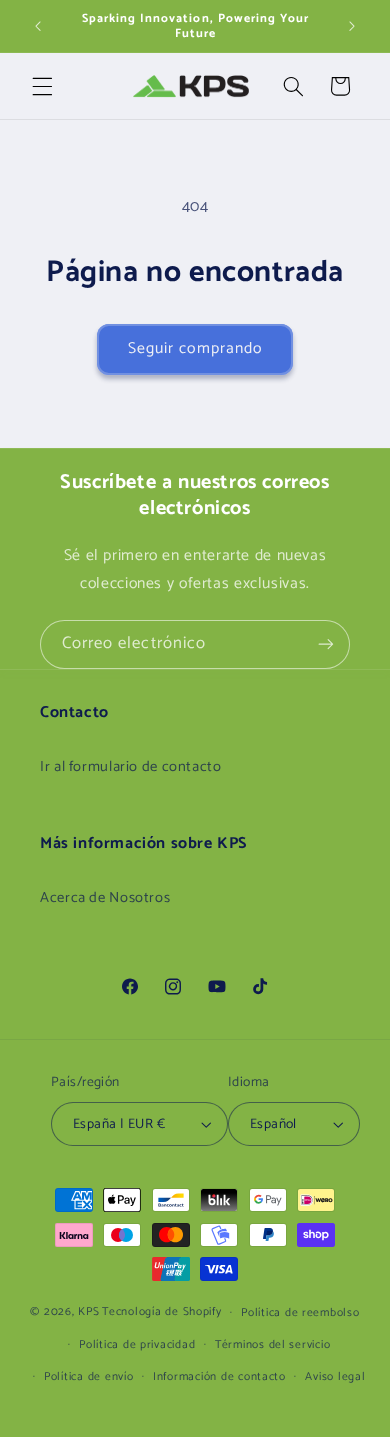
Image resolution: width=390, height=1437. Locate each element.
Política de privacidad (137, 1344)
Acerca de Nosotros (105, 898)
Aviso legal (335, 1376)
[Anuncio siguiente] (352, 26)
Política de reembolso (300, 1312)
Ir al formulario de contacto (131, 767)
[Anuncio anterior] (38, 26)
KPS (88, 1311)
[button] (42, 86)
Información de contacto (219, 1376)
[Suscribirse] (326, 644)
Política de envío (89, 1376)
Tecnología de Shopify (161, 1311)
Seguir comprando (195, 349)
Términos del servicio (272, 1344)
